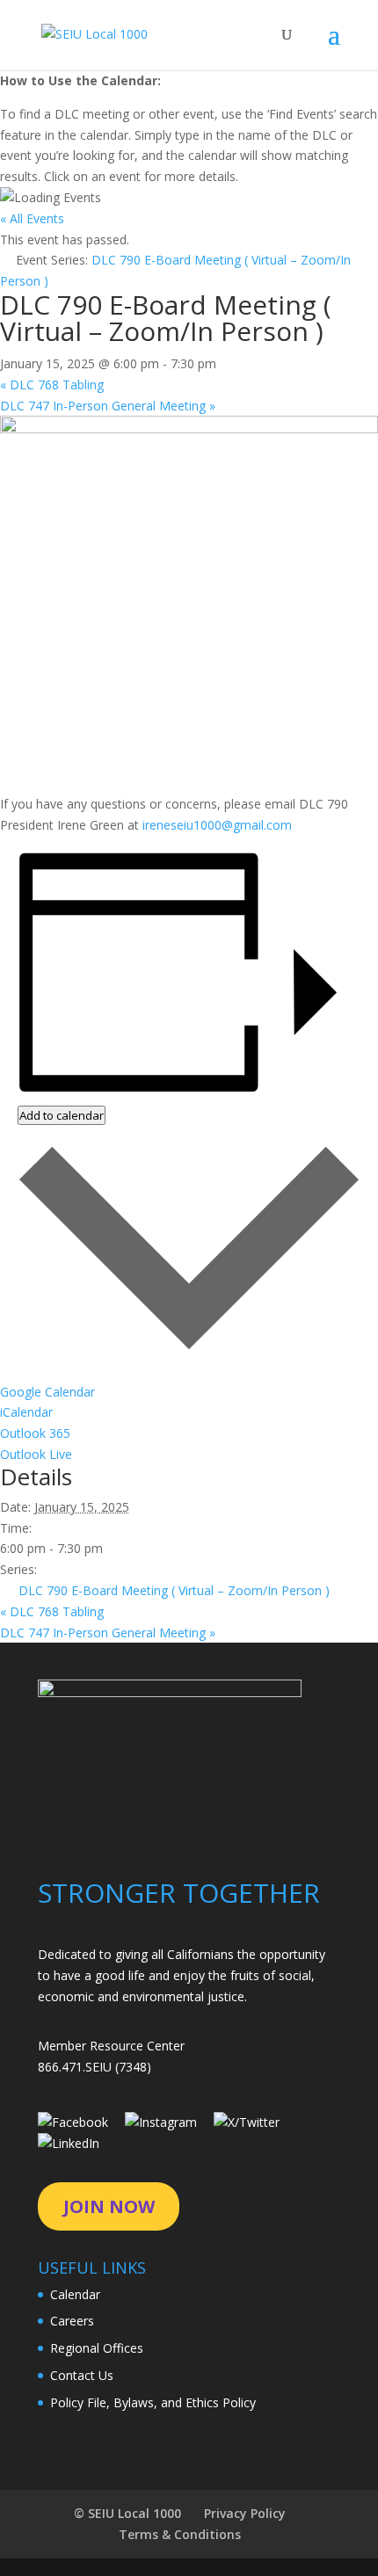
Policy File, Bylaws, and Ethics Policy (153, 2402)
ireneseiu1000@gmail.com (217, 825)
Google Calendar (47, 1392)
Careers (72, 2321)
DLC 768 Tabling (52, 385)
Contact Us (82, 2375)
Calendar (75, 2294)
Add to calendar (62, 1115)
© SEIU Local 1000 (127, 2513)
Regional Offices (97, 2348)
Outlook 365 (35, 1433)
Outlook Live (36, 1454)
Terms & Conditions (180, 2534)
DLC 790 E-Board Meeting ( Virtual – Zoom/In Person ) (174, 1590)
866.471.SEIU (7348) (94, 2067)
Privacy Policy (245, 2513)
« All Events (32, 218)
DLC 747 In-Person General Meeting (108, 406)
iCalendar (26, 1412)
